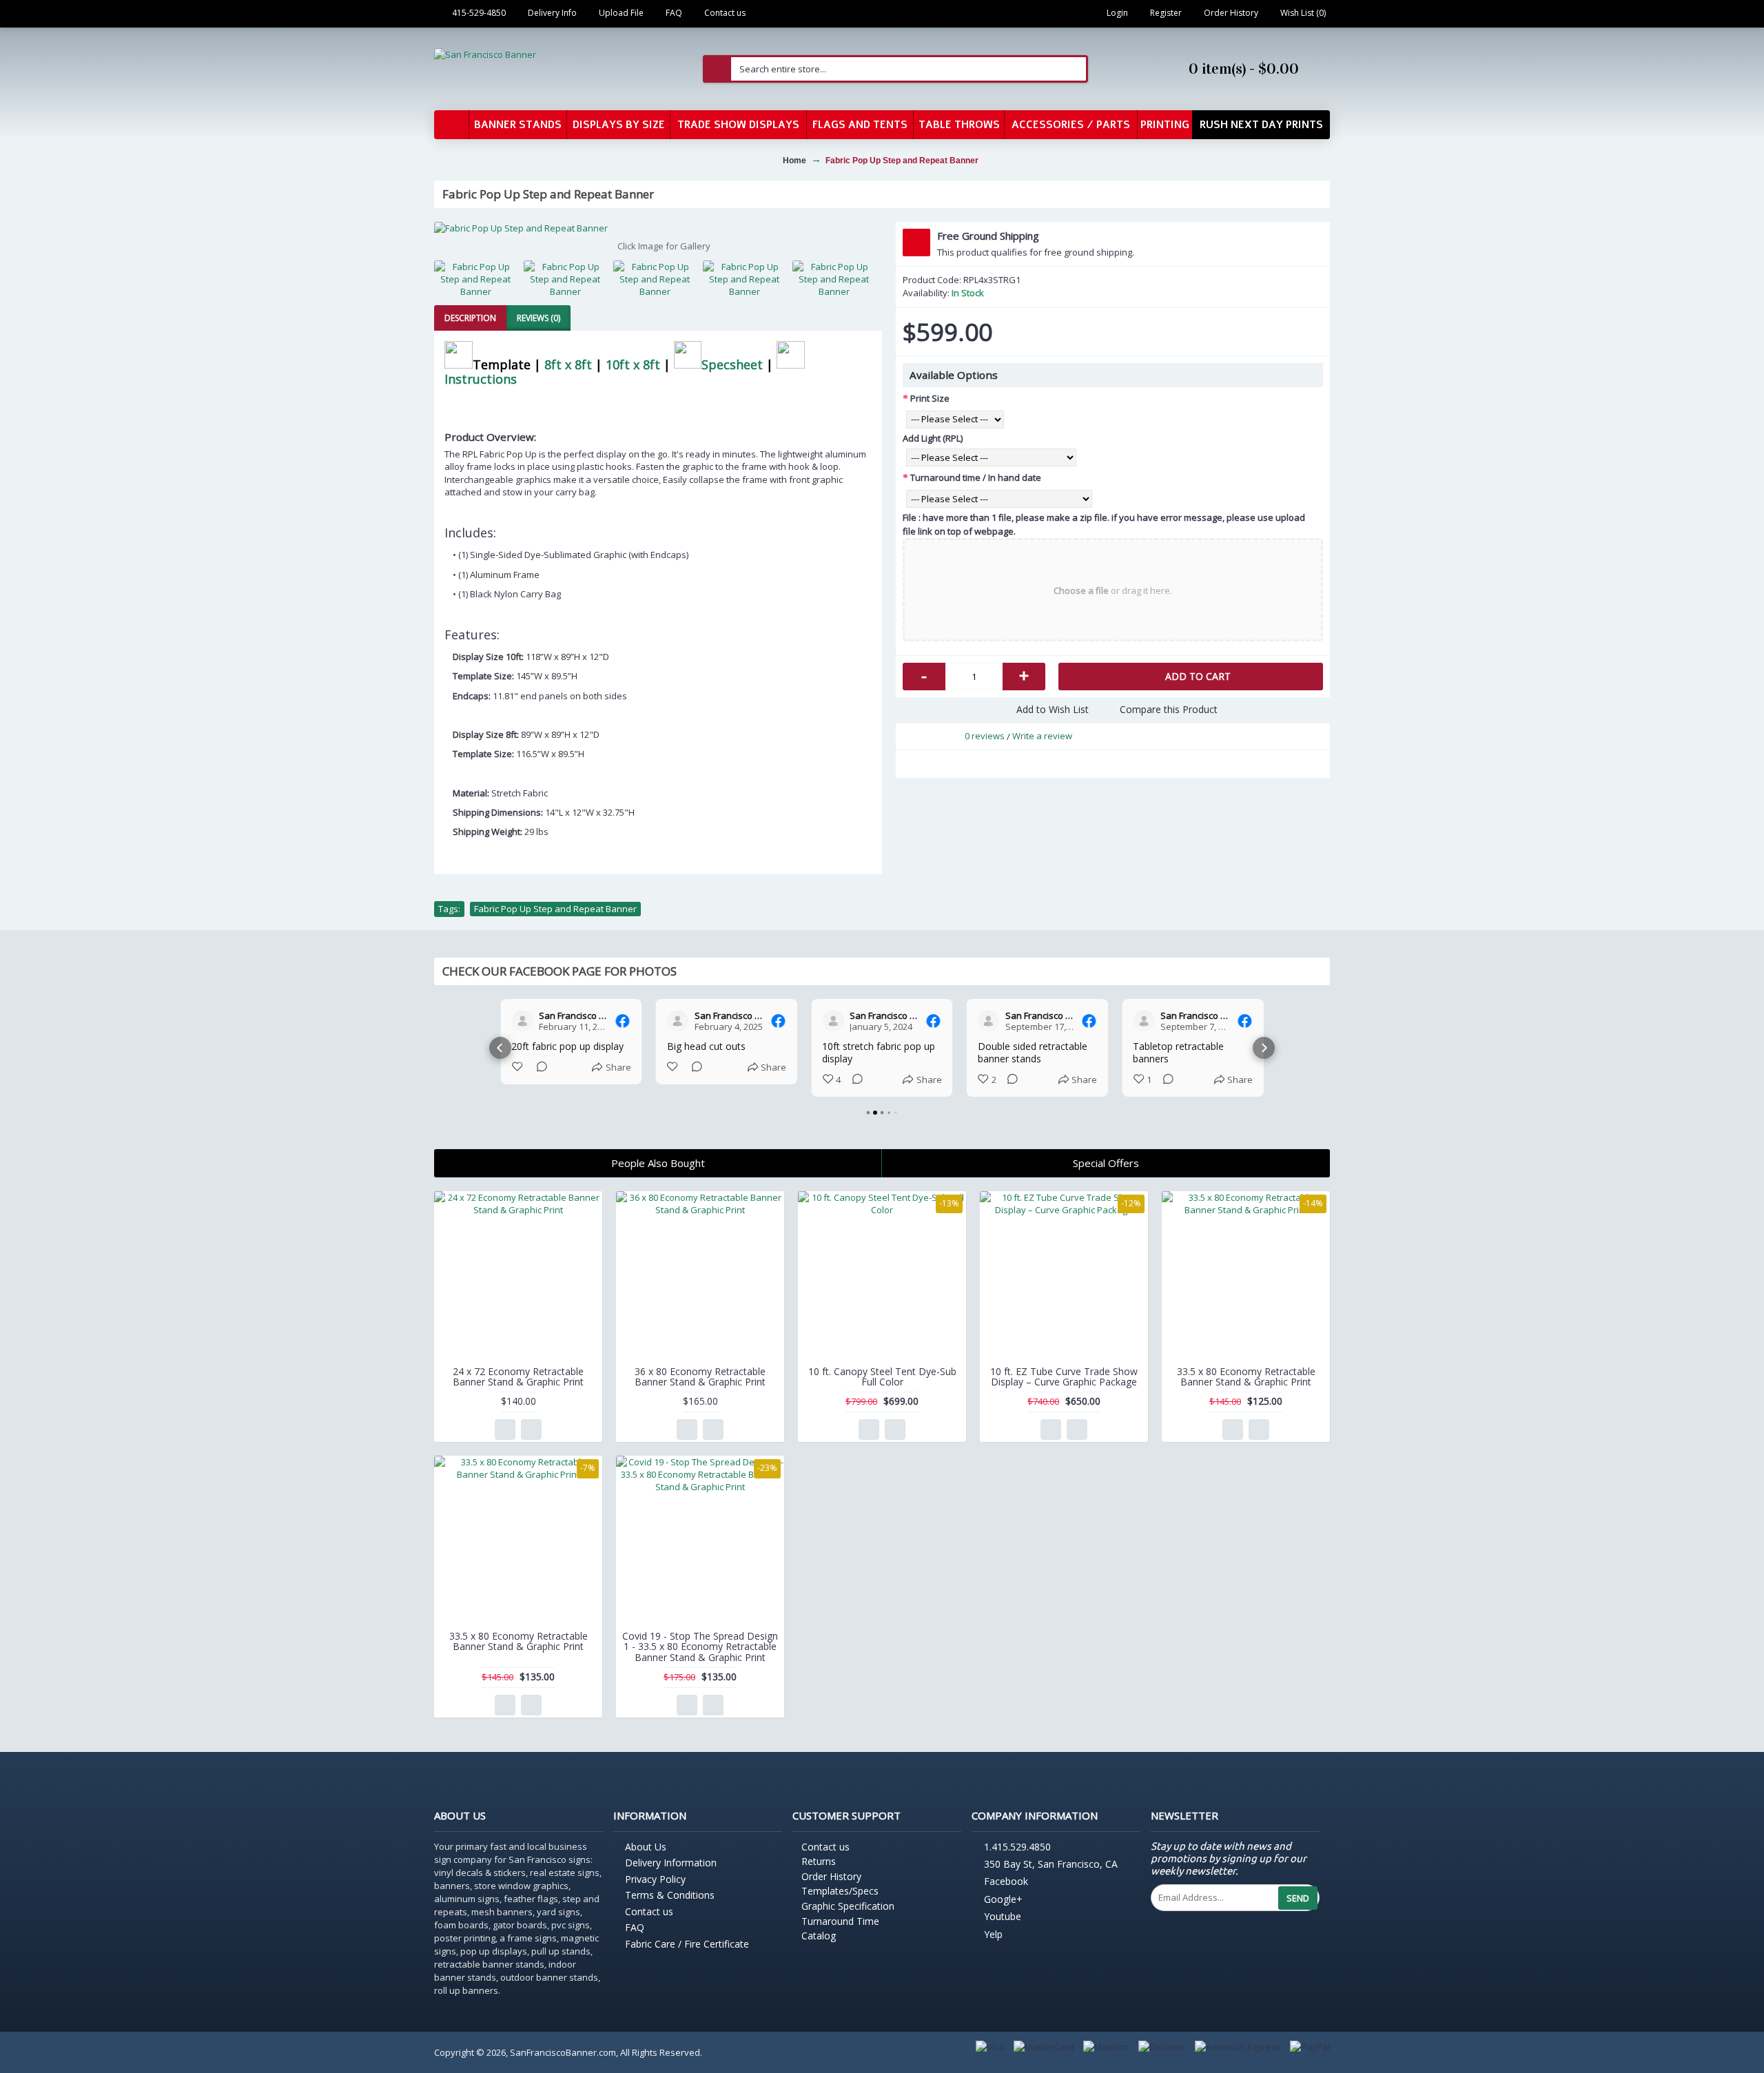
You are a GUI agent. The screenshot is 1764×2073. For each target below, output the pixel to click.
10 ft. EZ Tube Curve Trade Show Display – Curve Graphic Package (1064, 1376)
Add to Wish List (1053, 709)
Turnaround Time (840, 1921)
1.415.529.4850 (1017, 1847)
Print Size (930, 398)
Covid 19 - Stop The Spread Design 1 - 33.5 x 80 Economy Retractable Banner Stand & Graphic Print (700, 1647)
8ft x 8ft (568, 364)
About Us (646, 1847)
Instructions (481, 379)
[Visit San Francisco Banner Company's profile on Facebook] (522, 1021)
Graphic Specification (848, 1906)
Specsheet (732, 364)
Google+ (1003, 1899)
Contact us (649, 1911)
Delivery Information (671, 1863)
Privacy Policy (655, 1879)
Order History (831, 1876)
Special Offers (1106, 1163)
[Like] (518, 1067)
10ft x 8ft (633, 364)
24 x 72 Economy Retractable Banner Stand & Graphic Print (518, 1376)
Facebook (1006, 1882)
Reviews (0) (539, 318)
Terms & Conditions (670, 1895)
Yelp (993, 1934)
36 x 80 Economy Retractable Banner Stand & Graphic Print (700, 1376)
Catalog (819, 1936)
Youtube (1003, 1917)
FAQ (635, 1927)
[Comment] (537, 1067)
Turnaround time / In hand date (976, 477)
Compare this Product (1169, 709)
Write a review (1042, 736)
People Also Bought (658, 1163)
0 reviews (985, 736)
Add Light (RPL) (933, 438)
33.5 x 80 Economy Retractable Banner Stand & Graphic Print (1246, 1376)
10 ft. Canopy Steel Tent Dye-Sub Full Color (882, 1376)
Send (1298, 1898)
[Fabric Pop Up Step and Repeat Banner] (658, 228)
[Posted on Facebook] (623, 1021)
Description (470, 318)
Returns (819, 1861)
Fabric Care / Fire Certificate (687, 1944)
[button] (500, 1048)
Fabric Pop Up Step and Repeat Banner (555, 909)
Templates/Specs (840, 1891)
